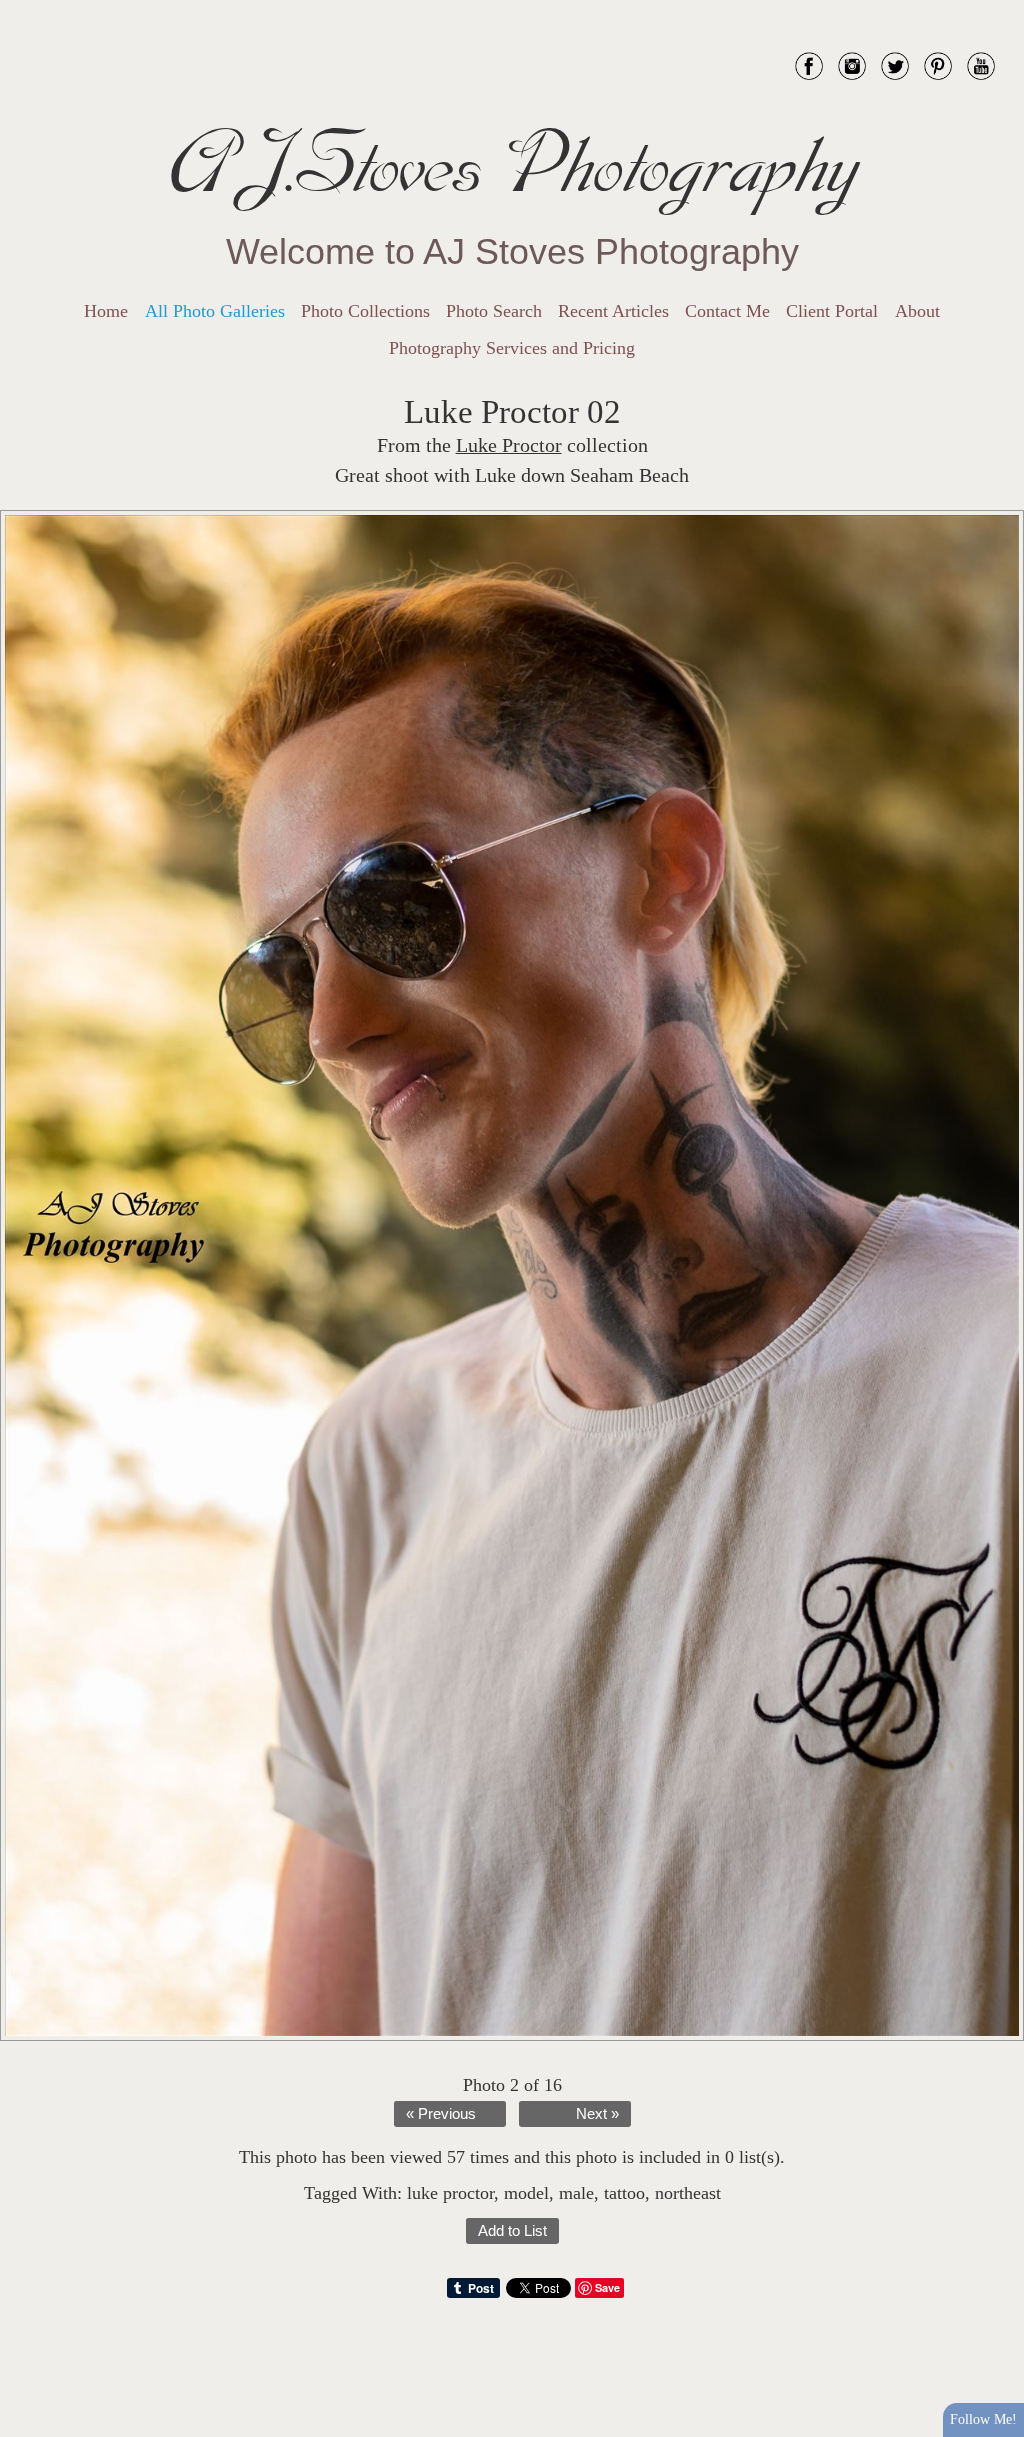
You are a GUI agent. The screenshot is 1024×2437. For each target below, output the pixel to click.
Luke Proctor (509, 445)
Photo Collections (365, 311)
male (576, 2193)
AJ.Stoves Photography (512, 165)
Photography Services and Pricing (512, 348)
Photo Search (494, 311)
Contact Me (727, 311)
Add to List (512, 2231)
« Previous (441, 2114)
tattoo (624, 2193)
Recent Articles (613, 311)
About (917, 311)
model (526, 2193)
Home (106, 311)
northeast (688, 2193)
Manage (997, 10)
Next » (597, 2114)
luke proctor (450, 2193)
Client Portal (832, 311)
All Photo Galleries (215, 311)
